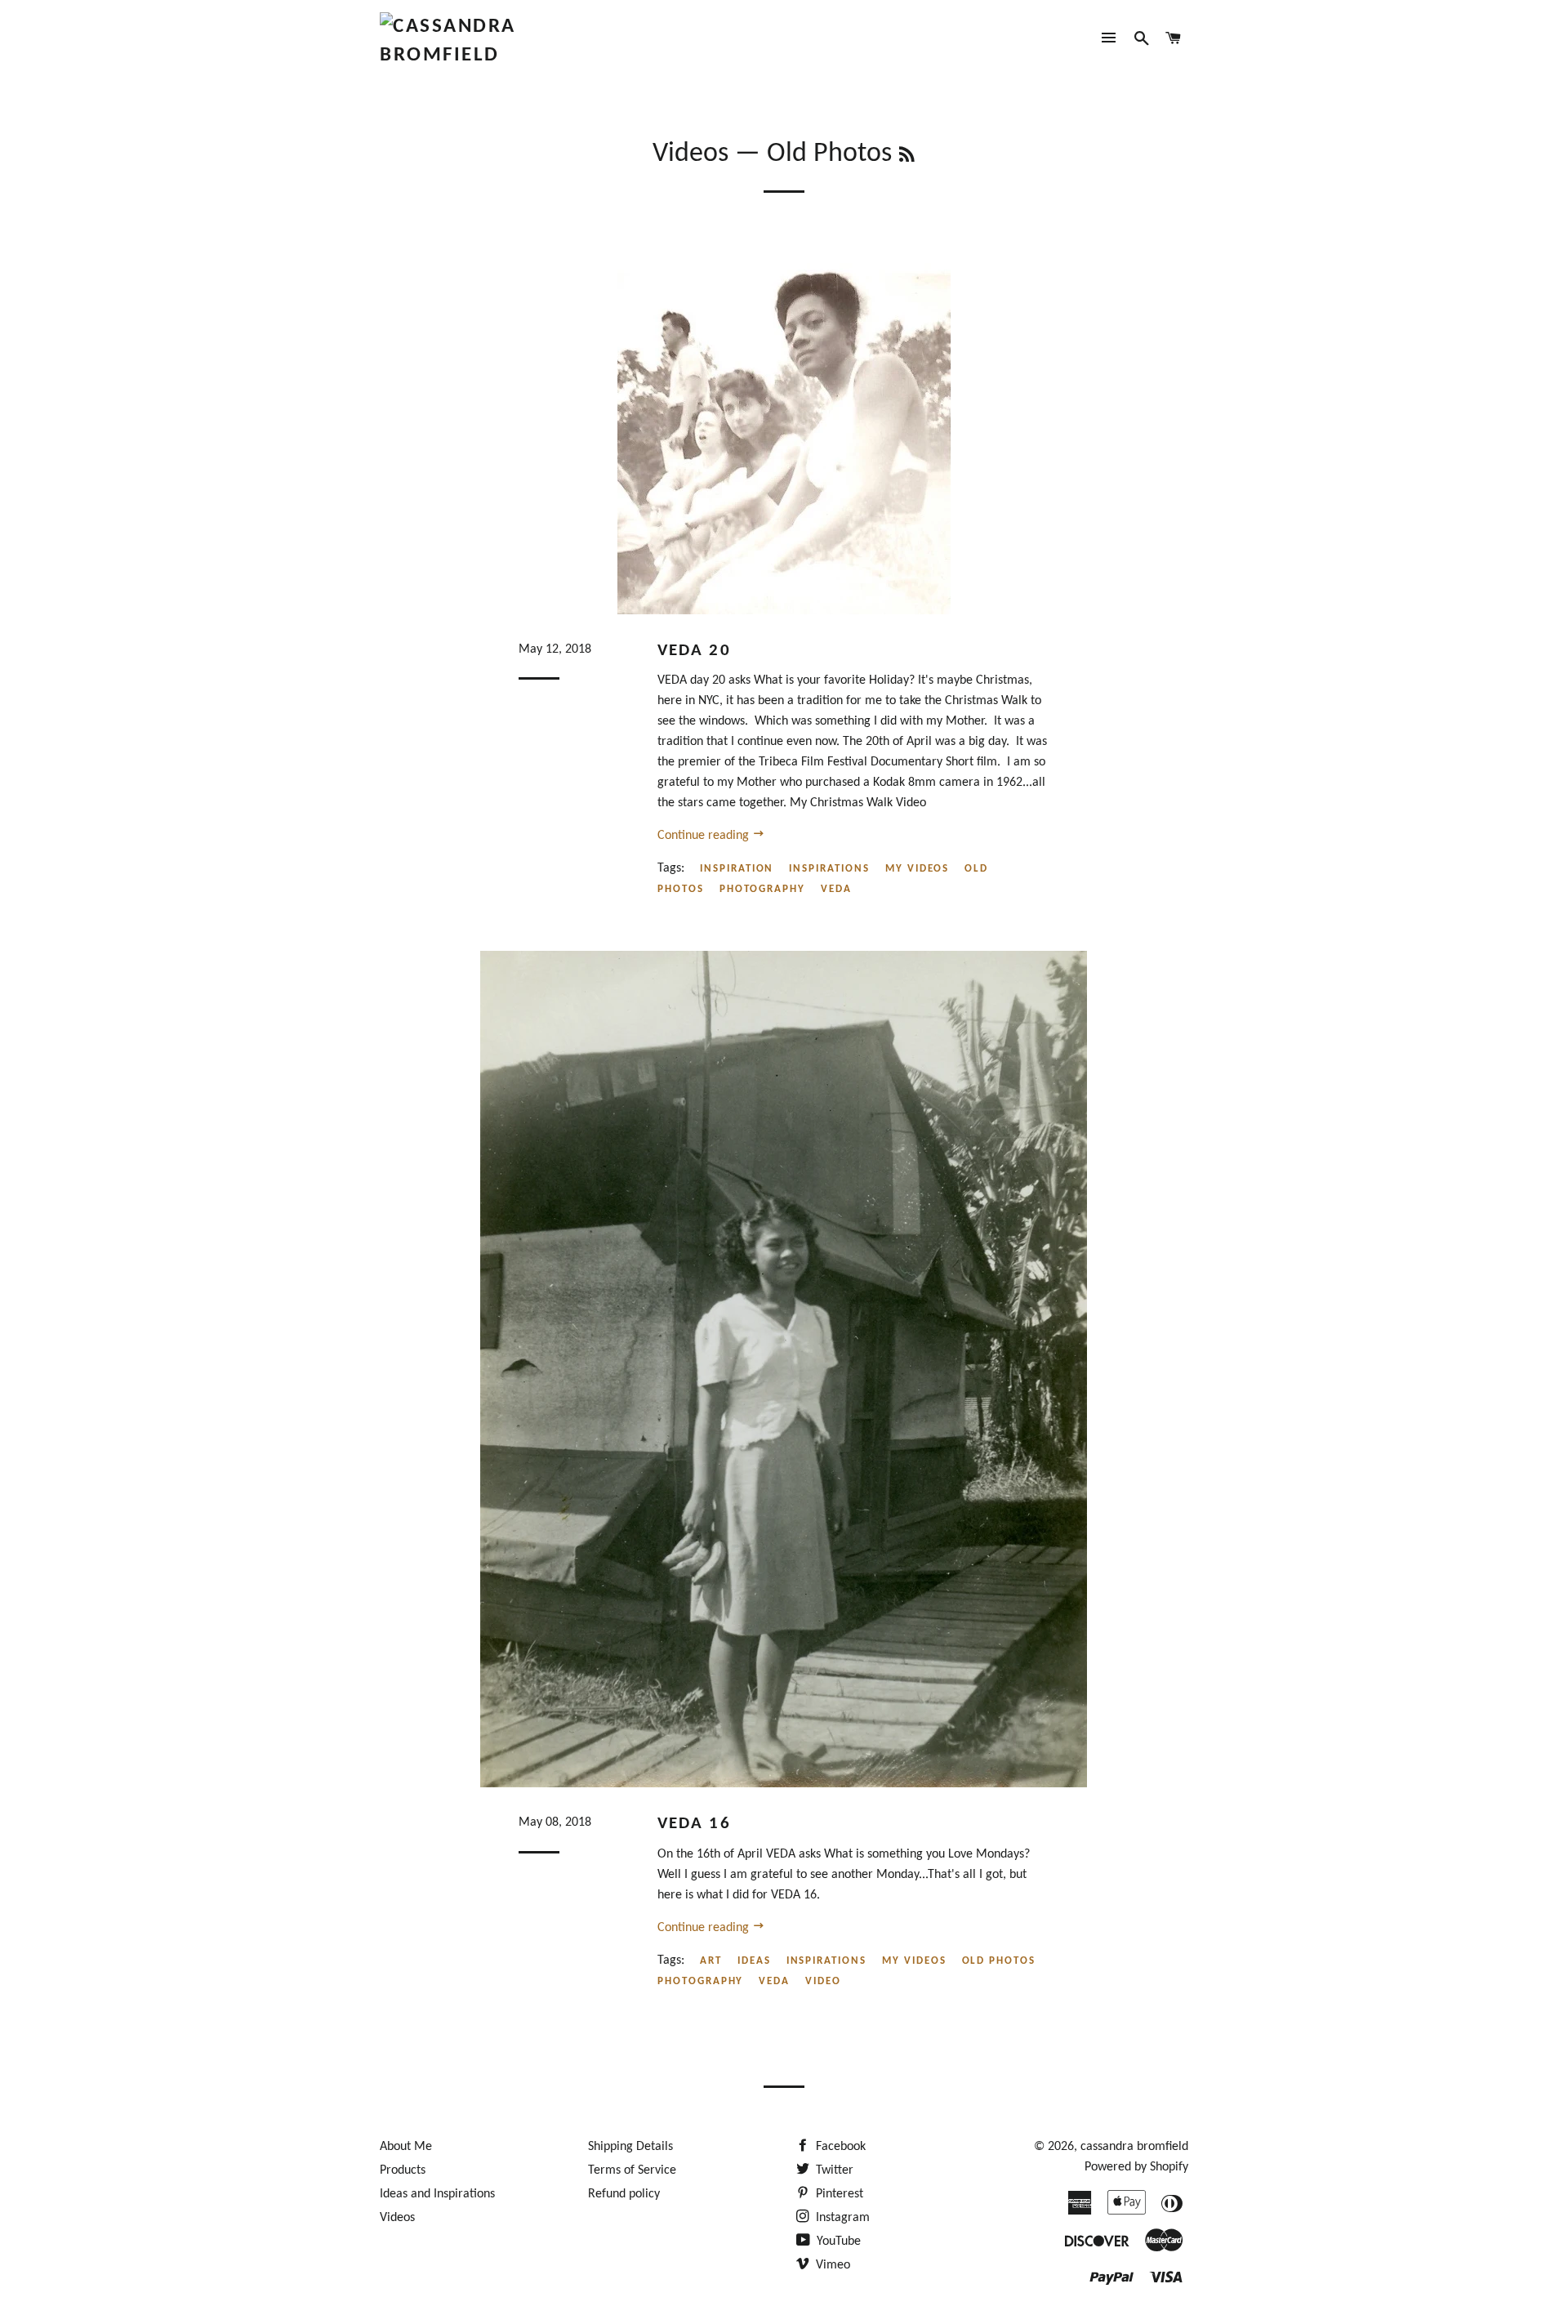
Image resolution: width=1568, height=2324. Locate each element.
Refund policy (624, 2194)
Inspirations (829, 869)
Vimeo (831, 2265)
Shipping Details (630, 2147)
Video (823, 1981)
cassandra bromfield (1134, 2147)
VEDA (836, 889)
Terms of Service (632, 2170)
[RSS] (907, 157)
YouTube (837, 2241)
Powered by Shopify (1136, 2167)
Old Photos (999, 1961)
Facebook (839, 2147)
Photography (762, 889)
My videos (918, 869)
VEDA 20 (694, 651)
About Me (406, 2147)
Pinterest (838, 2194)
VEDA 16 (694, 1824)
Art (711, 1961)
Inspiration (737, 869)
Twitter (833, 2170)
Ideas (754, 1961)
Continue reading (705, 836)
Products (403, 2170)
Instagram (841, 2218)
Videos (690, 154)
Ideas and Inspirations (437, 2194)
